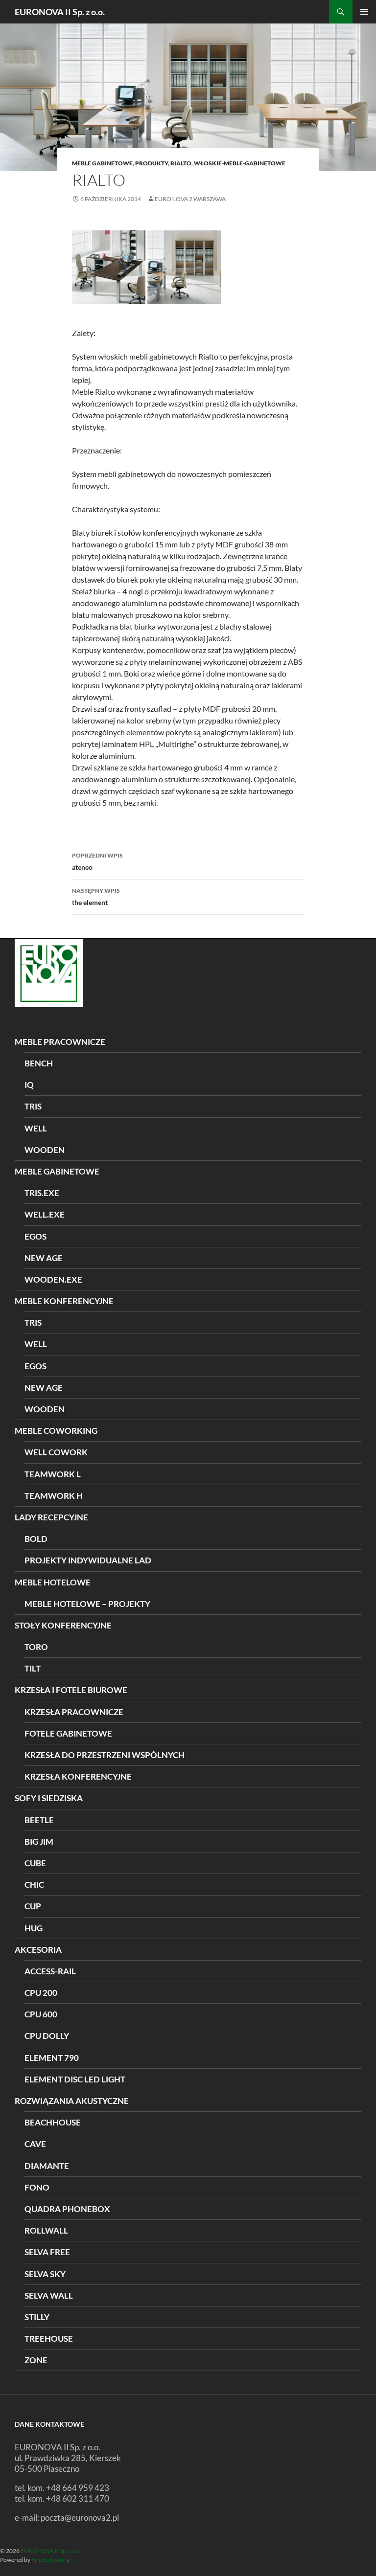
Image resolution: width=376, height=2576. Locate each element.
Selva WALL (49, 2295)
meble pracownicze (60, 1042)
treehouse (49, 2339)
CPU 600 (41, 2014)
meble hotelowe (53, 1582)
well (36, 1128)
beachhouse (53, 2122)
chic (34, 1885)
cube (35, 1863)
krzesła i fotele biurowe (71, 1690)
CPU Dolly (47, 2036)
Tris (33, 1322)
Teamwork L (53, 1474)
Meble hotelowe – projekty (87, 1604)
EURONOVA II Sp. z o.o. (60, 12)
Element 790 (52, 2058)
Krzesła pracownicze (74, 1712)
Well (36, 1344)
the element (96, 897)
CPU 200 (41, 1993)
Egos (35, 1236)
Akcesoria (38, 1950)
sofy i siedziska (49, 1798)
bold (36, 1539)
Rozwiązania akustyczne (72, 2101)
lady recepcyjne (51, 1517)
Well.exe (45, 1214)
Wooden (45, 1409)
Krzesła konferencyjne (78, 1776)
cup (33, 1906)
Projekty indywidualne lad (88, 1560)
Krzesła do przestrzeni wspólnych (105, 1755)
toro (36, 1647)
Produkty (152, 163)
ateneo (97, 861)
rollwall (46, 2230)
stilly (37, 2317)
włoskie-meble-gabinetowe (240, 163)
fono (37, 2187)
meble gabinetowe (102, 163)
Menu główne (364, 12)
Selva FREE (47, 2252)
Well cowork (56, 1452)
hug (34, 1928)
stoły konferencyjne (63, 1625)
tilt (33, 1668)
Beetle (39, 1820)
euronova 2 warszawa (190, 199)
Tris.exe (42, 1193)
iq (29, 1085)
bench (39, 1063)
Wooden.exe (53, 1279)
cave (35, 2144)
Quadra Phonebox (67, 2209)
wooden (45, 1150)
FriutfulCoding (50, 2560)
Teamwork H (54, 1496)
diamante (47, 2166)
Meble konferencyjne (64, 1301)
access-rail (50, 1971)
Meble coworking (56, 1431)
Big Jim (39, 1842)
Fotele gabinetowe (68, 1733)
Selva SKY (45, 2274)
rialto (181, 163)
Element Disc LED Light (75, 2079)
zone (36, 2360)
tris (33, 1106)
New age (44, 1258)
